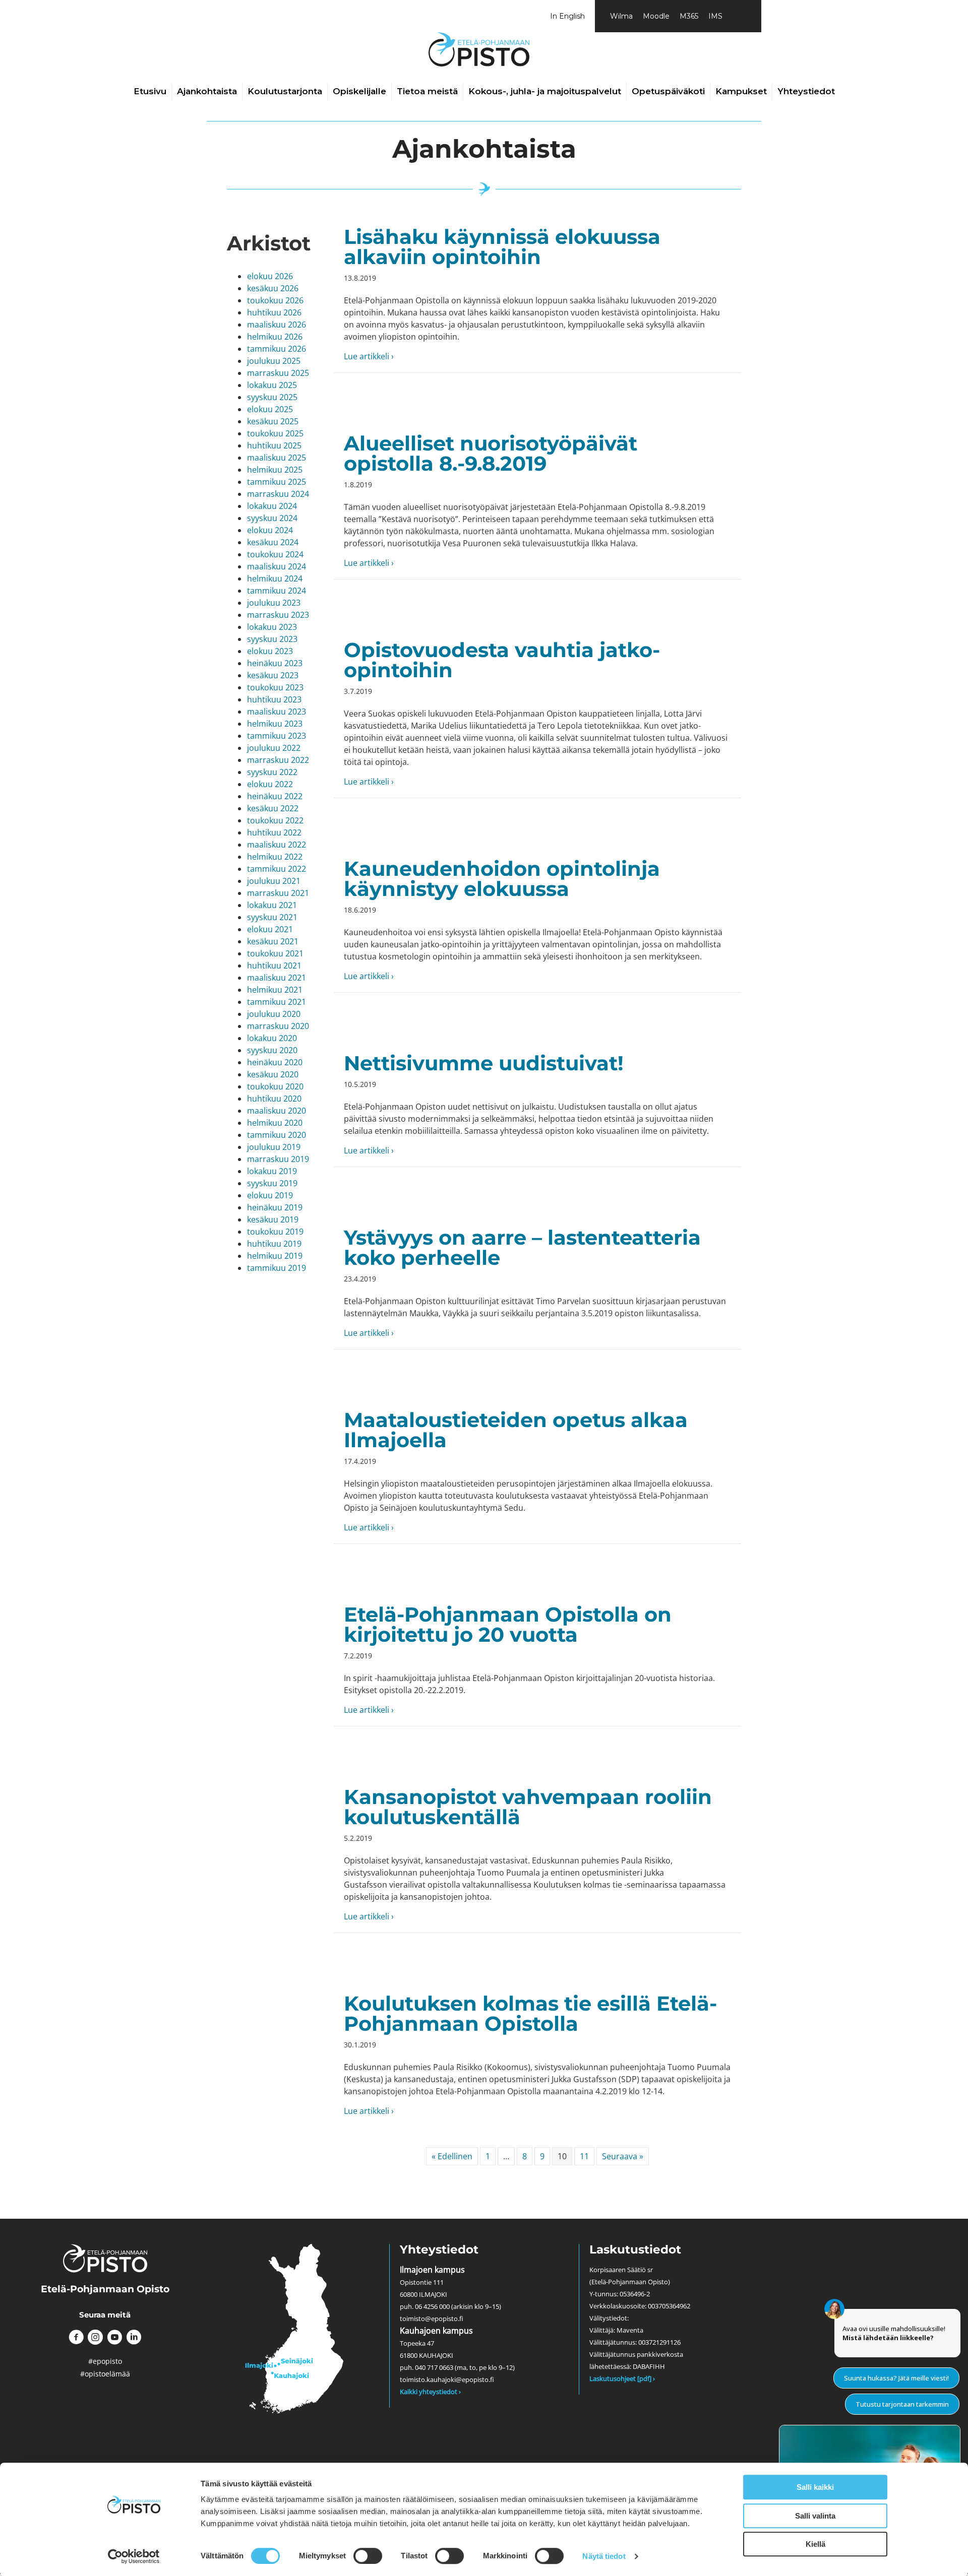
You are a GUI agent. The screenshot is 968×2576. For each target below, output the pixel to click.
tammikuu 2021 (277, 1002)
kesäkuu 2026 (273, 288)
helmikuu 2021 (275, 990)
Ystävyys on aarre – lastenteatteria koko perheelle (522, 1247)
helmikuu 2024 (275, 578)
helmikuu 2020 (275, 1123)
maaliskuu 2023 (277, 712)
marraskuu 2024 (278, 494)
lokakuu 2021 (272, 905)
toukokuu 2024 (275, 554)
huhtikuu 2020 (274, 1099)
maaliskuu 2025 (277, 458)
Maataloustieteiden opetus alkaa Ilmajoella (516, 1430)
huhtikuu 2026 (274, 312)
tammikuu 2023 (277, 736)
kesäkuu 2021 (273, 941)
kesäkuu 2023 (273, 675)
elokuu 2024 (270, 530)
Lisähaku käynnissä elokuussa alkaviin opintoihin (502, 247)
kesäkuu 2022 (273, 808)
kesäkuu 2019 (273, 1219)
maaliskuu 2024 (277, 566)
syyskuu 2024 (272, 518)
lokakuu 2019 (272, 1171)
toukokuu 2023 (275, 687)
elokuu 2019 (270, 1195)
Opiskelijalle (359, 91)
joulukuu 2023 (274, 603)
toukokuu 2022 (275, 820)
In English (567, 16)
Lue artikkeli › (369, 356)
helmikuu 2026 (275, 337)
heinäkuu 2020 (275, 1062)
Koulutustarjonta (285, 91)
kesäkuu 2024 (273, 542)
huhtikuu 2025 (274, 445)
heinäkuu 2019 (275, 1207)
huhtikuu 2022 (274, 832)
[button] (76, 2337)
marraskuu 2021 (278, 893)
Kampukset (741, 91)
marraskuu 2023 (278, 615)
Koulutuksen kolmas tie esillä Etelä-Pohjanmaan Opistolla (530, 2013)
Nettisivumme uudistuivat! (484, 1063)
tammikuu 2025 (277, 482)
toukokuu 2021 (275, 953)
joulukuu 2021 (274, 881)
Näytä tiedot (604, 2556)
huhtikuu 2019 (274, 1244)
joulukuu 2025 (274, 361)
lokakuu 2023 (272, 627)
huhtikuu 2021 (274, 965)
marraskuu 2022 (278, 760)
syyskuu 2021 (272, 917)
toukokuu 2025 (275, 433)
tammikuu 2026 (277, 349)
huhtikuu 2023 (274, 699)
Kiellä (815, 2544)
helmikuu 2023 (275, 724)
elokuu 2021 (270, 929)
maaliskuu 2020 (277, 1111)
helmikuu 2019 (275, 1256)
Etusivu (150, 91)
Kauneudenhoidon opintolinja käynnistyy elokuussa (502, 879)
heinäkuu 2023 (275, 663)
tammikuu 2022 (277, 869)
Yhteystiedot (806, 91)
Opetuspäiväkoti (668, 91)
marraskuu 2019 (278, 1159)
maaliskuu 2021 (277, 978)
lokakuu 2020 (272, 1038)
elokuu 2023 (270, 651)
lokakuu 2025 (272, 385)
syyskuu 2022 (272, 772)
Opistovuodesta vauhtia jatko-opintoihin (502, 660)
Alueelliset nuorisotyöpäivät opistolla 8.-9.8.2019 (491, 453)
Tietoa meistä (427, 91)
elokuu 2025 (270, 409)
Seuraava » (623, 2156)
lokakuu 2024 (272, 506)
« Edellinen (452, 2156)
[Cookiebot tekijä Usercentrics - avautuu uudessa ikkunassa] (134, 2556)
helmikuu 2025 (275, 470)
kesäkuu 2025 (273, 421)
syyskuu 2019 (272, 1183)
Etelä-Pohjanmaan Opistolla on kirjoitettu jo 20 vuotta (508, 1624)
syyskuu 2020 (272, 1050)
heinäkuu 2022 (275, 796)
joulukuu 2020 (274, 1014)
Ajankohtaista (207, 91)
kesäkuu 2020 (273, 1074)
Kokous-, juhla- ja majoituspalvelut (545, 91)
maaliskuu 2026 (277, 325)
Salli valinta (815, 2516)
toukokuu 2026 (275, 300)
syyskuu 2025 (272, 397)
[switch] (368, 2556)
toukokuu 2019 (275, 1232)
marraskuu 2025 (278, 373)
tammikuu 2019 (277, 1268)
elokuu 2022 (270, 784)
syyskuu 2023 (272, 639)
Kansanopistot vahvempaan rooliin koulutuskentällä (528, 1807)
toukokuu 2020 (275, 1086)
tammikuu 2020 (277, 1135)
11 (584, 2156)
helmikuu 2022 (275, 857)
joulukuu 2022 (274, 748)
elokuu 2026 (270, 276)
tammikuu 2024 (277, 591)
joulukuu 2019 (274, 1147)
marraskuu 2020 (278, 1026)
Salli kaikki (815, 2487)
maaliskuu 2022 (277, 845)
